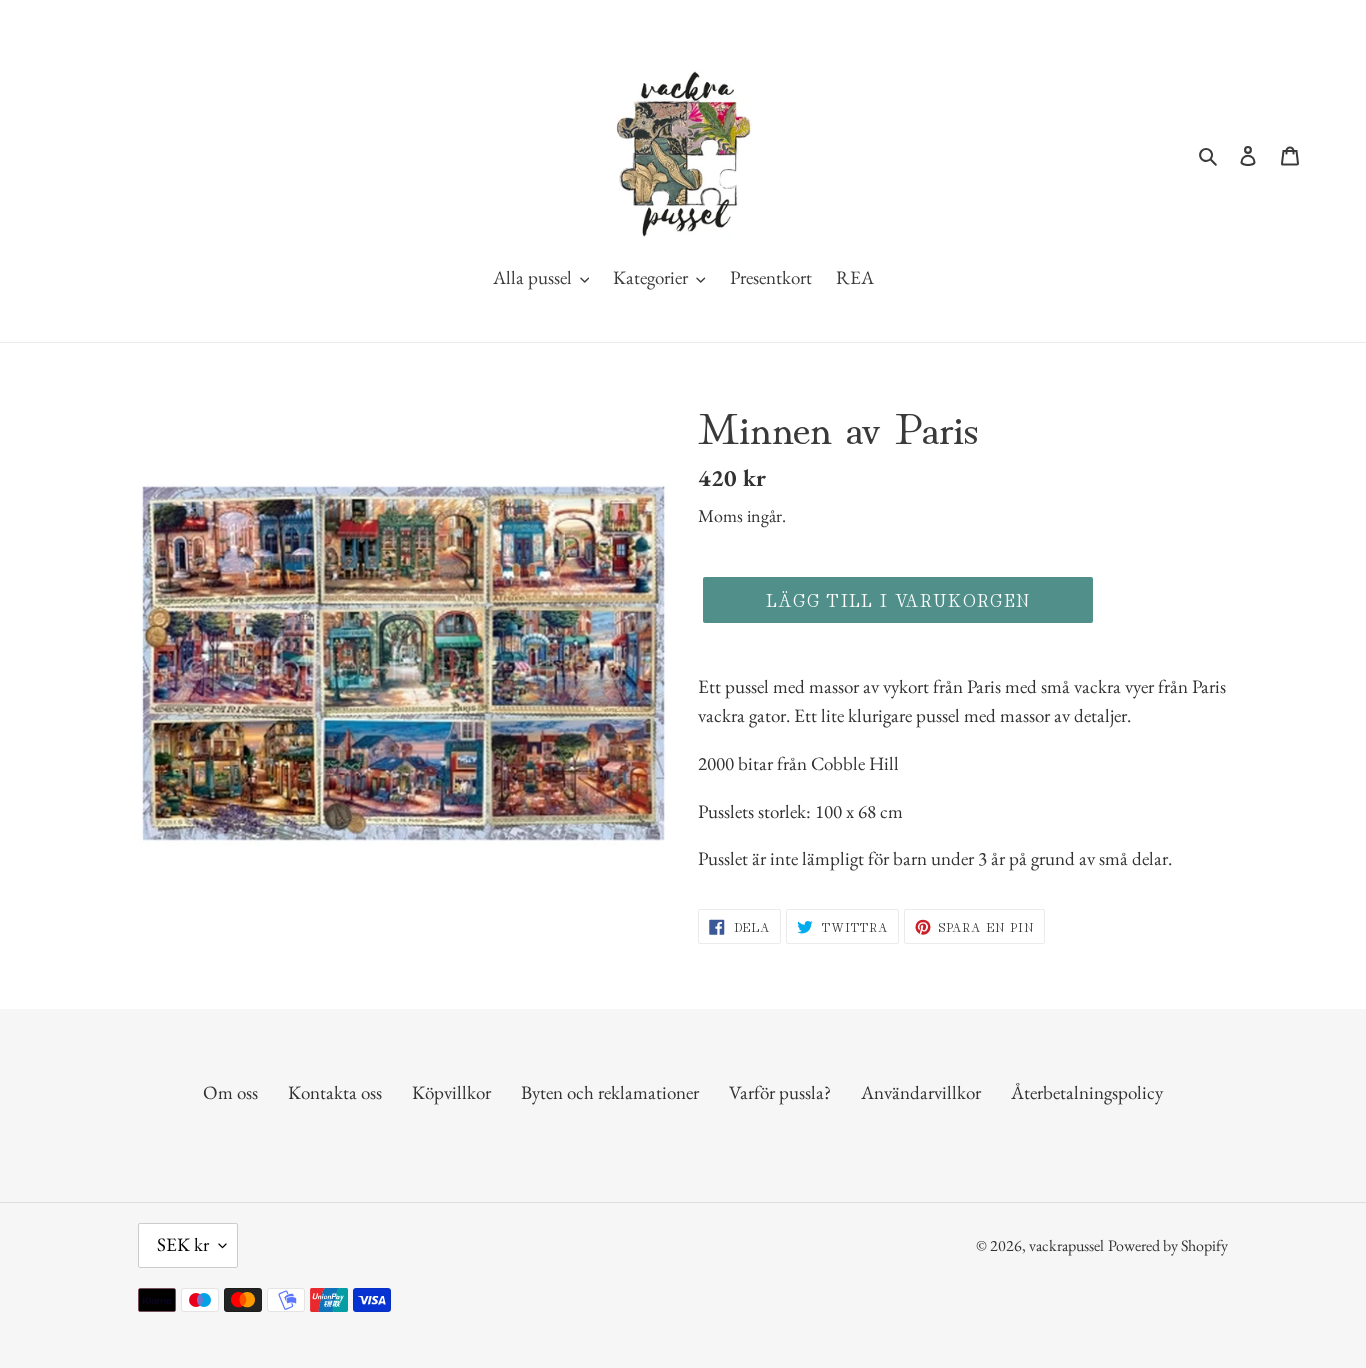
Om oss (230, 1092)
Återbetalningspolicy (1087, 1092)
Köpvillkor (451, 1092)
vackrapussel (1066, 1245)
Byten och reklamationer (610, 1092)
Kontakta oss (335, 1092)
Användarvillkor (921, 1092)
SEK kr (183, 1244)
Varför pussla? (780, 1092)
